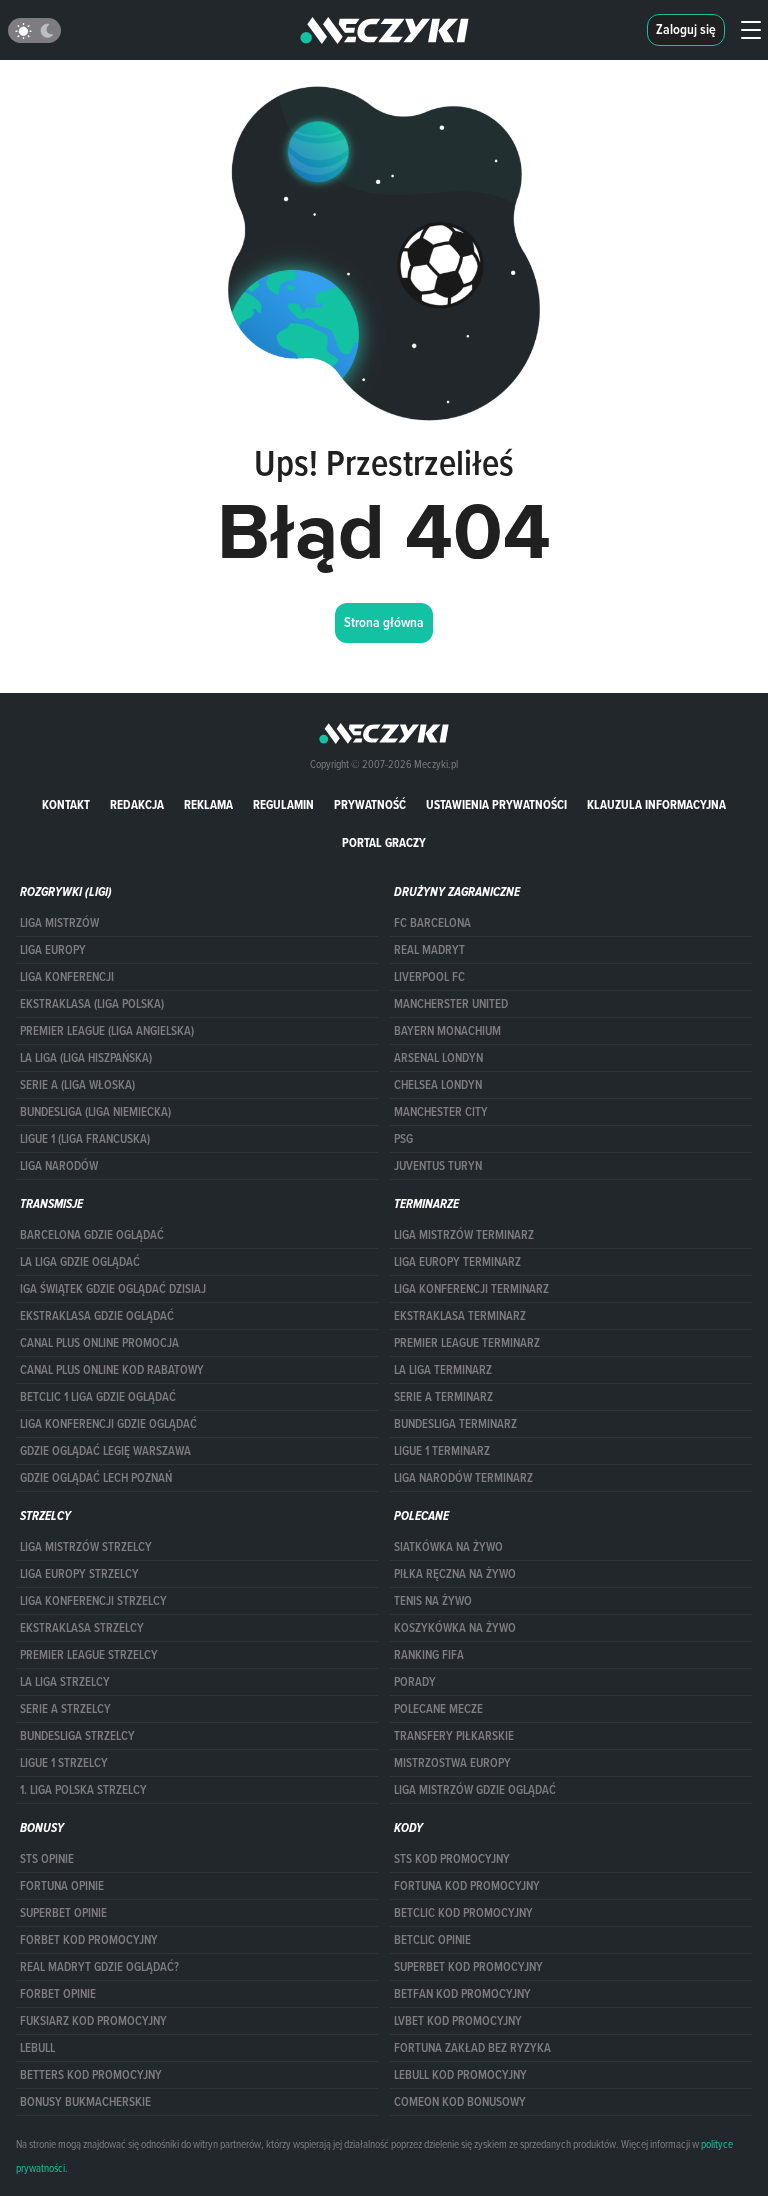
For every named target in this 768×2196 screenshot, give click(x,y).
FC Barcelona (432, 923)
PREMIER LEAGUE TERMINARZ (467, 1343)
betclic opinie (432, 1940)
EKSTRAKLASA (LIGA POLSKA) (92, 1004)
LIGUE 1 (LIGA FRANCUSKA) (85, 1139)
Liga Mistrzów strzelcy (86, 1547)
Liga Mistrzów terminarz (464, 1235)
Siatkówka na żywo (448, 1547)
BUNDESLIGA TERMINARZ (455, 1424)
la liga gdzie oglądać (80, 1262)
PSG (403, 1139)
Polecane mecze (438, 1709)
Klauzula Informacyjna (656, 804)
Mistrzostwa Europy (452, 1763)
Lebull (37, 2048)
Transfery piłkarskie (454, 1736)
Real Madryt (429, 950)
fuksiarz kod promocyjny (93, 2021)
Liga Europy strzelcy (79, 1574)
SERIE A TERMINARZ (443, 1397)
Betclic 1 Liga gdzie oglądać (98, 1397)
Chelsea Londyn (438, 1085)
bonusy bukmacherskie (85, 2102)
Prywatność (370, 804)
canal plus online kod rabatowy (112, 1370)
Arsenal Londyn (438, 1058)
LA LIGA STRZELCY (65, 1682)
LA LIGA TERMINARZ (443, 1370)
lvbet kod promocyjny (458, 2021)
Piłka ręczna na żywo (455, 1574)
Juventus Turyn (438, 1166)
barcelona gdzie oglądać (92, 1235)
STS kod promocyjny (452, 1859)
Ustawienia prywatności (496, 804)
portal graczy (384, 842)
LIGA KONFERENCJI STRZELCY (93, 1601)
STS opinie (47, 1859)
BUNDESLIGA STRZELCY (77, 1736)
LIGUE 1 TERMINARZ (442, 1451)
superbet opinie (63, 1913)
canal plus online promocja (99, 1343)
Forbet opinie (58, 1994)
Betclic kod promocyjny (463, 1913)
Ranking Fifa (429, 1655)
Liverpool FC (429, 977)
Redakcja (137, 804)
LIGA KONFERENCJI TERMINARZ (471, 1289)
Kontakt (66, 804)
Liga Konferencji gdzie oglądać (108, 1424)
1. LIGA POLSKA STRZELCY (83, 1790)
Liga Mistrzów (59, 923)
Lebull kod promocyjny (460, 2075)
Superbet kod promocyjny (468, 1967)
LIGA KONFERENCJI (67, 977)
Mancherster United (451, 1004)
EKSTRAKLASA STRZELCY (82, 1628)
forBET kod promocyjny (89, 1940)
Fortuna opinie (62, 1886)
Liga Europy (53, 950)
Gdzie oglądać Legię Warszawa (105, 1451)
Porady (415, 1682)
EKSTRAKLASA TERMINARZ (460, 1316)
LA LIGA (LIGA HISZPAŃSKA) (86, 1058)
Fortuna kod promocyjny (467, 1886)
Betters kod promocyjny (91, 2075)
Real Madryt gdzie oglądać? (99, 1967)
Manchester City (441, 1112)
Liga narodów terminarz (463, 1478)
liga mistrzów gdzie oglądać (475, 1790)
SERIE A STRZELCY (65, 1709)
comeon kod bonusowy (460, 2102)
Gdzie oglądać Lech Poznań (96, 1478)
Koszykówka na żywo (455, 1628)
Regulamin (283, 804)
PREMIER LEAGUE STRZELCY (89, 1655)
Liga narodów (59, 1166)
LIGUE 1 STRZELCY (64, 1763)
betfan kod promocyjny (462, 1994)
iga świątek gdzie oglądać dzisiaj (113, 1289)
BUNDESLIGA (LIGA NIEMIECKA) (95, 1112)
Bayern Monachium (447, 1031)
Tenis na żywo (433, 1601)
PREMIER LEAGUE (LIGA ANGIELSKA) (107, 1031)
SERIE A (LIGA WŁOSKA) (77, 1085)
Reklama (208, 804)
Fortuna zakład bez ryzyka (472, 2048)
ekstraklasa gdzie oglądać (97, 1316)
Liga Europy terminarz (457, 1262)
